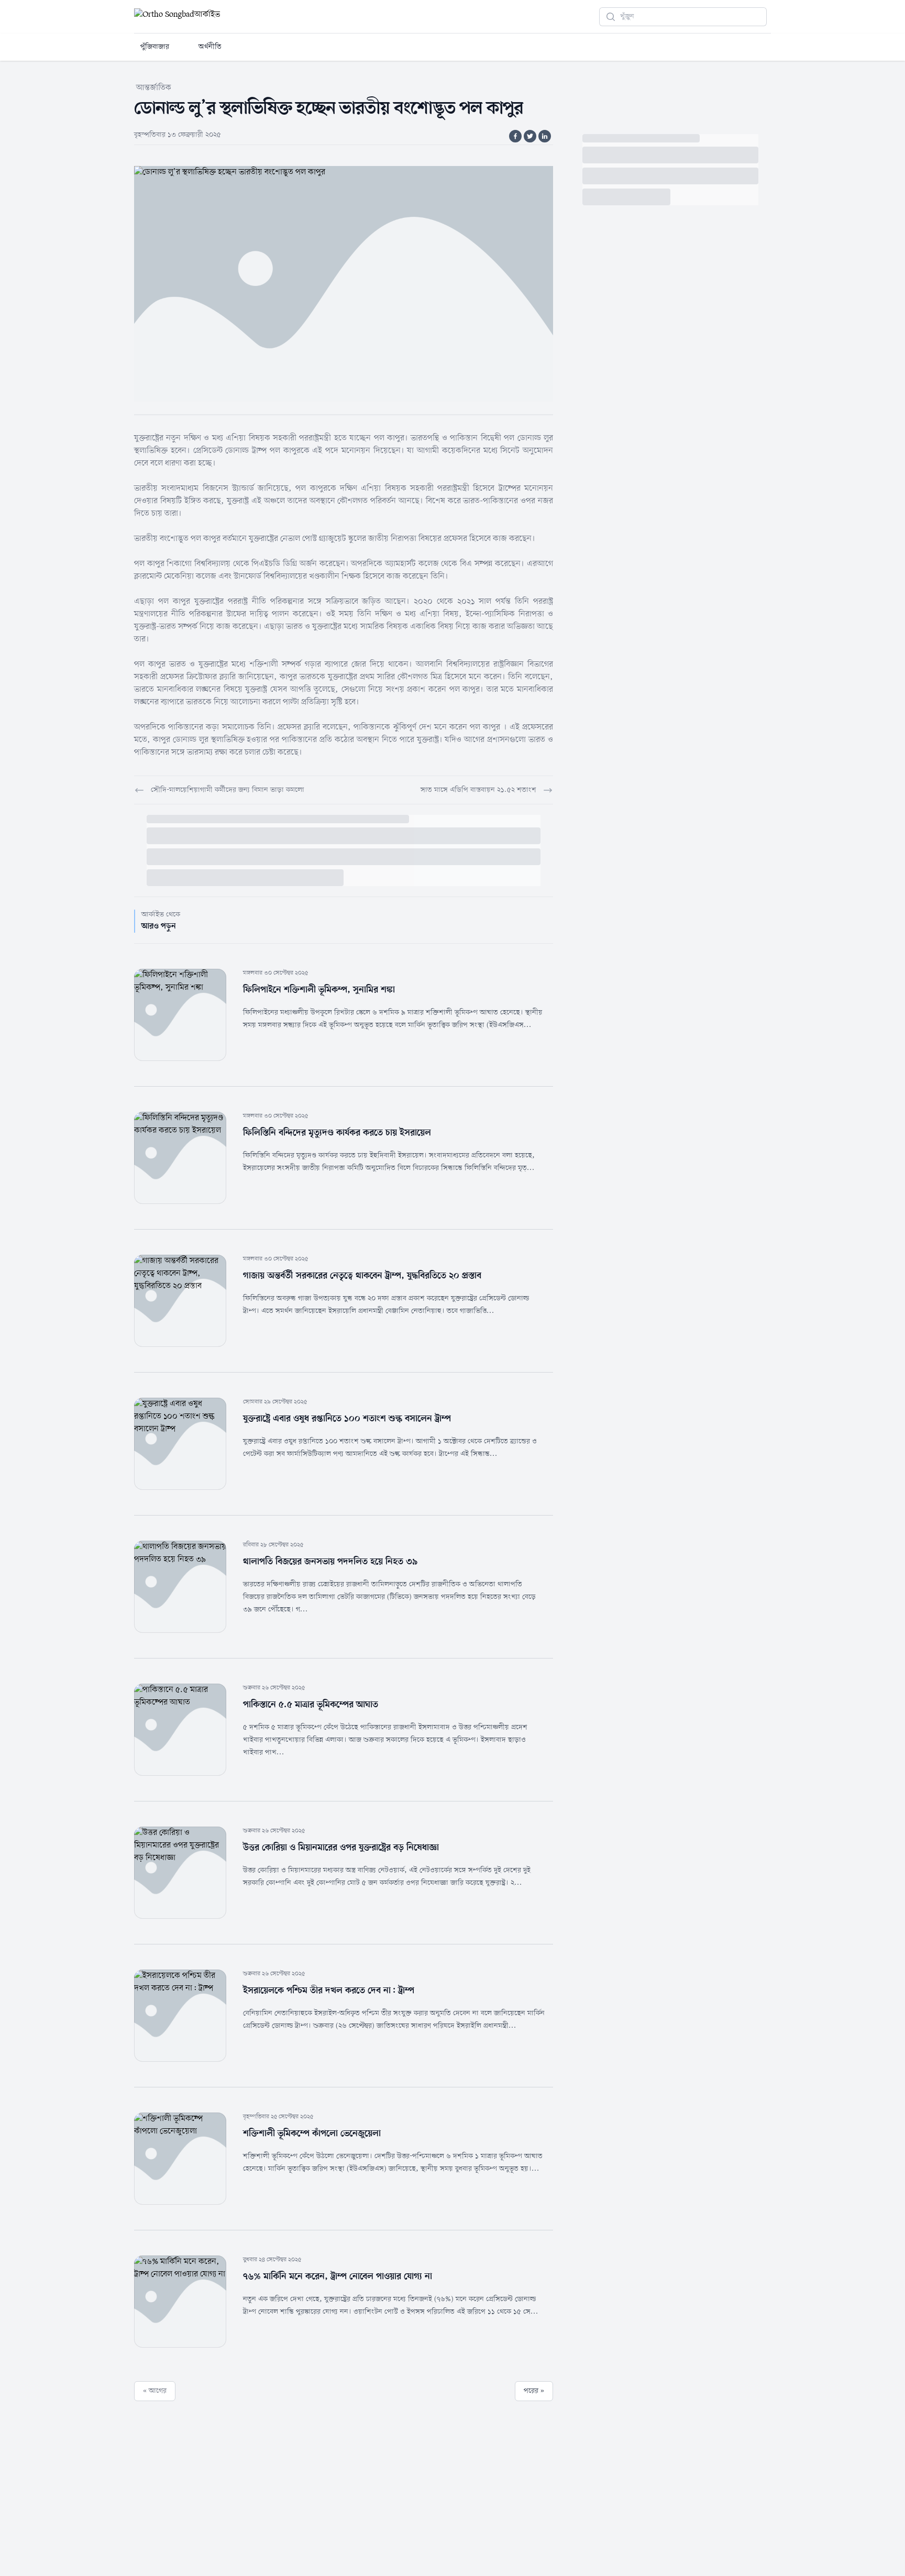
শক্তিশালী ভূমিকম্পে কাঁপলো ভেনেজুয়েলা (312, 2133)
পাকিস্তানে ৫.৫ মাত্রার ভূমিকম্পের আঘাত (311, 1705)
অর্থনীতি (210, 47)
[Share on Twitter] (530, 136)
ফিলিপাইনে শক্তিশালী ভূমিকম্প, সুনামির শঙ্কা (319, 990)
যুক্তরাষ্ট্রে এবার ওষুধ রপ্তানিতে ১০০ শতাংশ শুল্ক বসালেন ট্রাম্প (347, 1419)
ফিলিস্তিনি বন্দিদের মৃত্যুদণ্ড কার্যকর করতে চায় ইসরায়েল (337, 1133)
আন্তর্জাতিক (154, 88)
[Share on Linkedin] (545, 136)
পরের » (534, 2391)
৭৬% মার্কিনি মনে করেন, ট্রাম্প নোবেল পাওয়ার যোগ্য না (338, 2276)
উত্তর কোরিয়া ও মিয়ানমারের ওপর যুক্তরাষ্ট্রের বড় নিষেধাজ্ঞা (341, 1848)
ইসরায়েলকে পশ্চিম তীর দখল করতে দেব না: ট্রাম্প (329, 1991)
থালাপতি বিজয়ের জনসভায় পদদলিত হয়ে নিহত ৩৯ (330, 1562)
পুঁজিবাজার (155, 47)
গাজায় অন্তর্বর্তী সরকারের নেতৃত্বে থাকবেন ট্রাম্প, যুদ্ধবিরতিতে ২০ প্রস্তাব (362, 1276)
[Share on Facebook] (515, 136)
